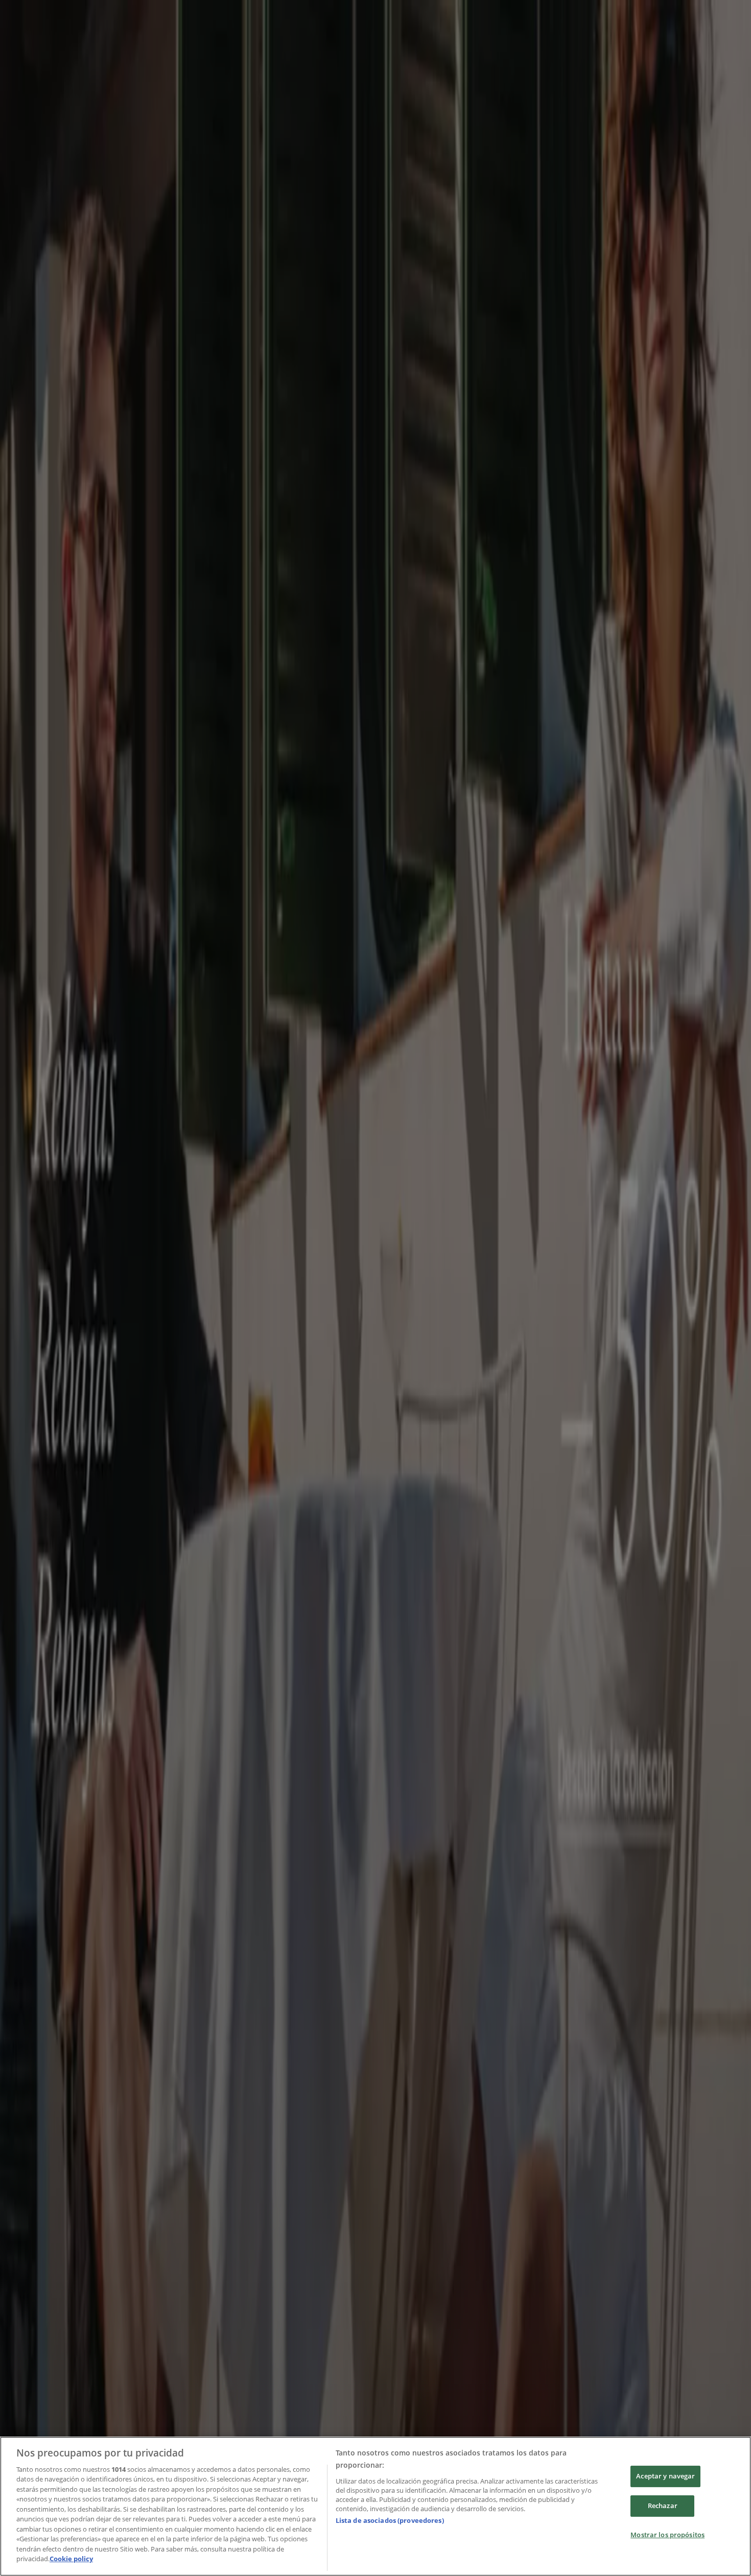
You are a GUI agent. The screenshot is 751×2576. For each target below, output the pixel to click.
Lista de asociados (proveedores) (390, 2520)
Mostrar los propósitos (667, 2535)
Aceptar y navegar (665, 2476)
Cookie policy (71, 2559)
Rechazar (663, 2506)
